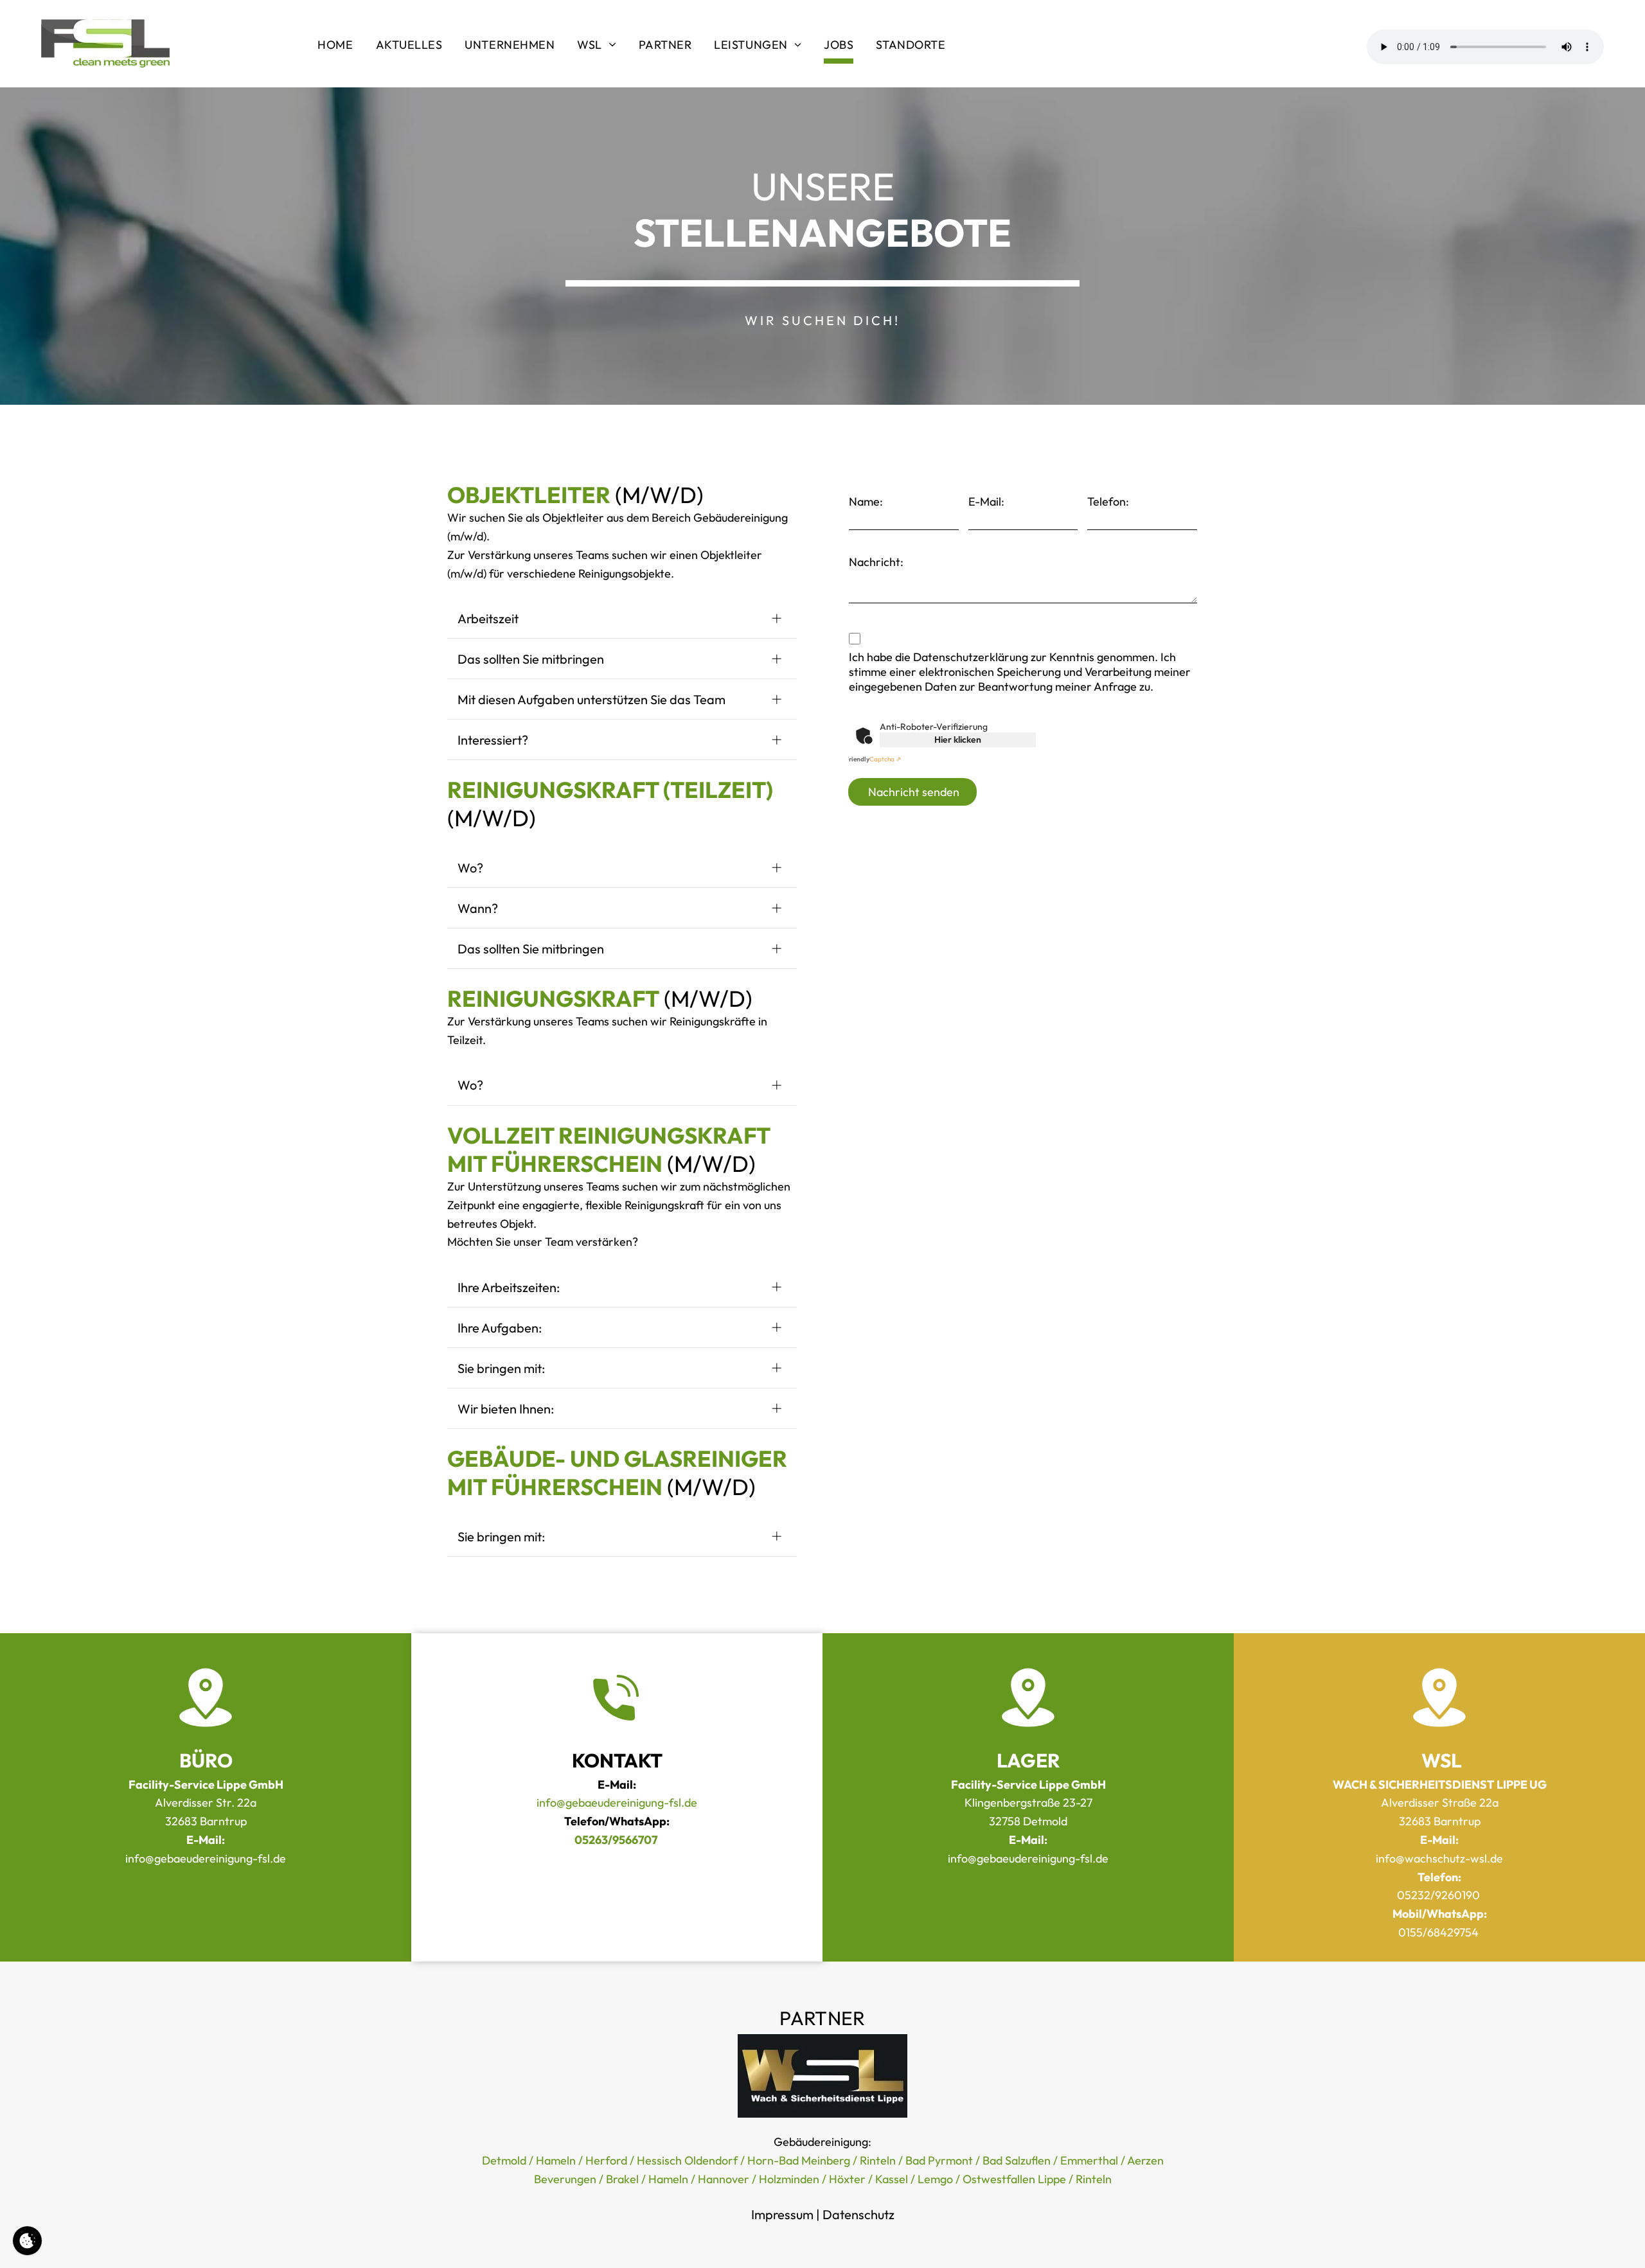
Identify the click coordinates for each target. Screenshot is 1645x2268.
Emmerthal (1089, 2160)
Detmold (504, 2160)
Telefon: (1108, 501)
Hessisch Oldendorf (687, 2160)
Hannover (724, 2179)
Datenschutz (858, 2214)
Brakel (622, 2179)
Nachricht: (876, 562)
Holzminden (789, 2179)
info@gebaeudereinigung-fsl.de (617, 1803)
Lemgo (935, 2179)
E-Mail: (986, 501)
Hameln (556, 2160)
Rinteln (878, 2160)
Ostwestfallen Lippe (1014, 2179)
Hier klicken (958, 740)
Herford (606, 2160)
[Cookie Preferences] (27, 2241)
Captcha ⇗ (873, 759)
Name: (866, 501)
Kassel (892, 2179)
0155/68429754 (1438, 1932)
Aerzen (1145, 2160)
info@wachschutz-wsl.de (1439, 1858)
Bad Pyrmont (939, 2160)
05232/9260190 (1438, 1895)
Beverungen (565, 2179)
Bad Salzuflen (1017, 2160)
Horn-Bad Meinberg (799, 2160)
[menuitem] (337, 47)
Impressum (782, 2214)
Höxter (847, 2179)
